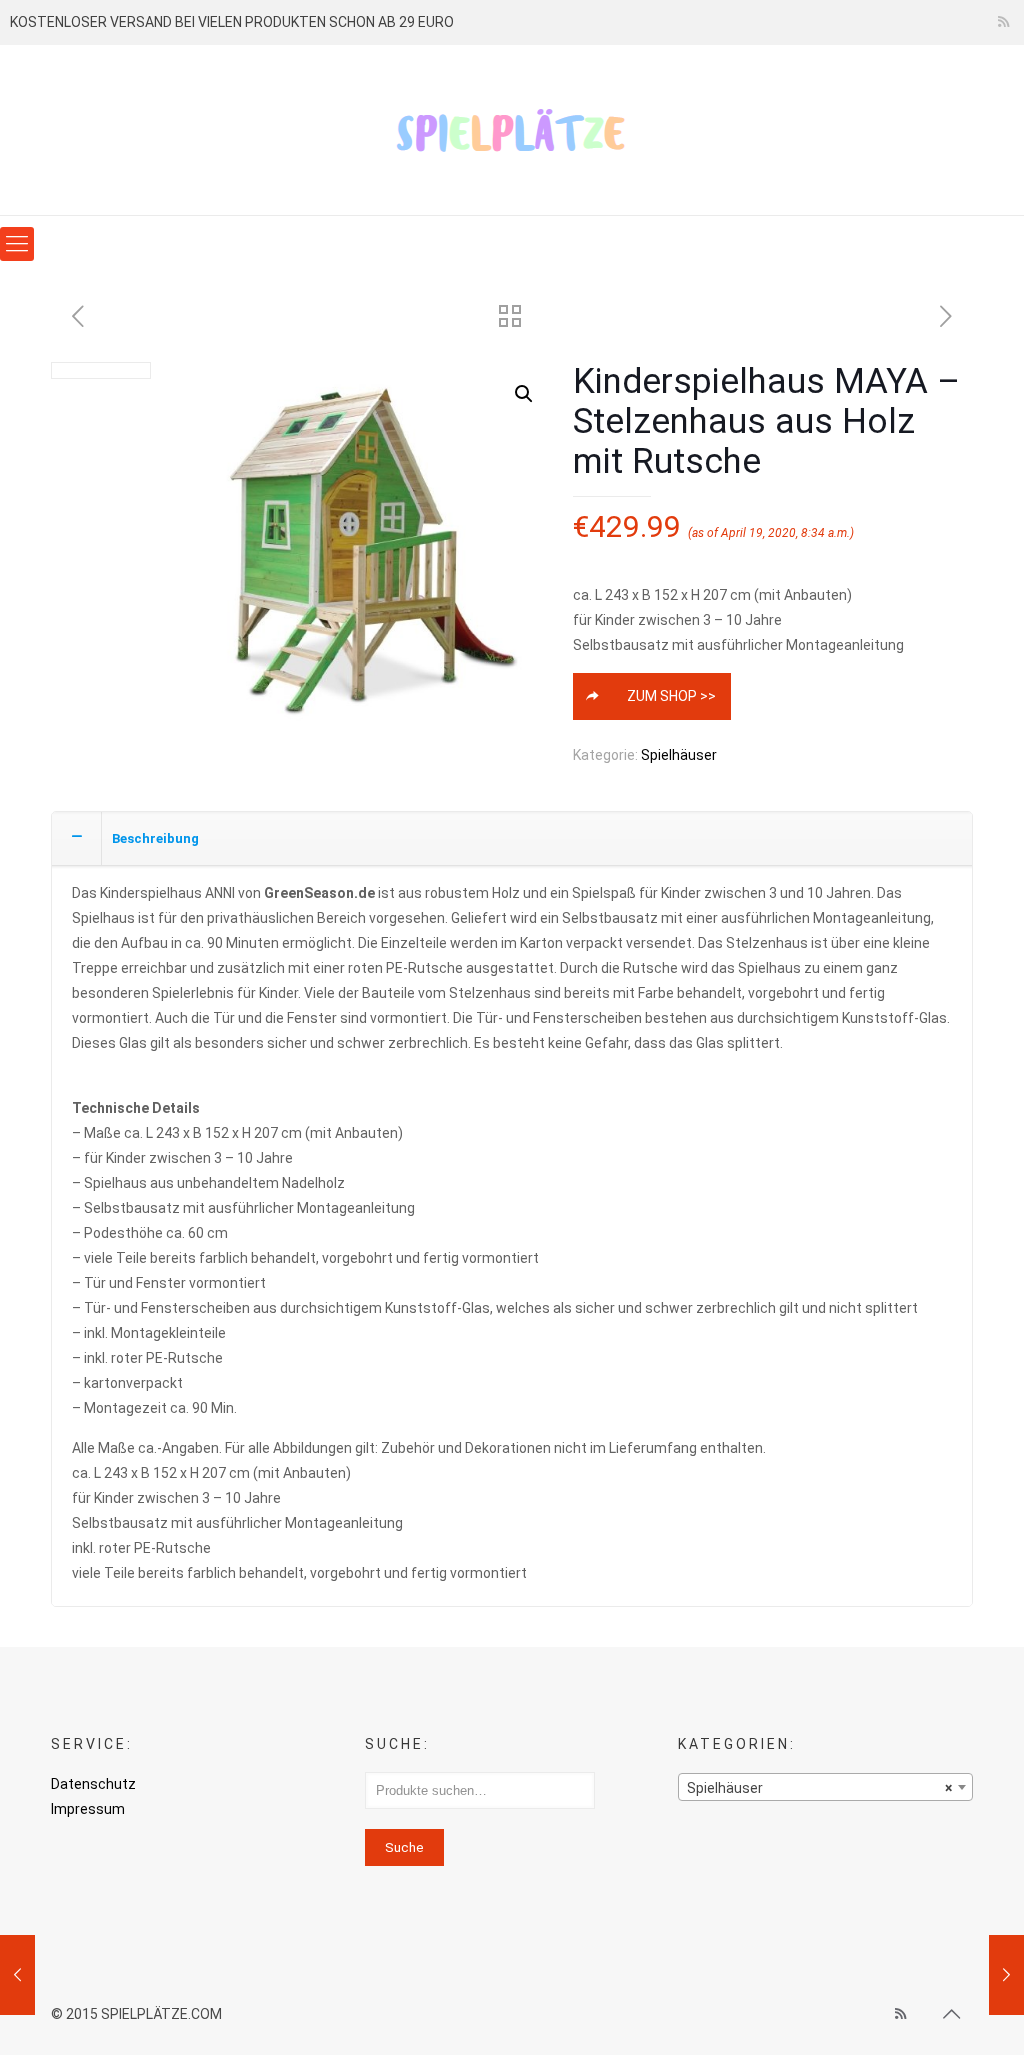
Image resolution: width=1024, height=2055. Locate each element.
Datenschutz (93, 1784)
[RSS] (1003, 22)
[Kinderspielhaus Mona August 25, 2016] (17, 1975)
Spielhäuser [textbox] (819, 1788)
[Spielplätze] (512, 130)
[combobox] (825, 1787)
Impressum (88, 1809)
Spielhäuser (679, 755)
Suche (404, 1847)
